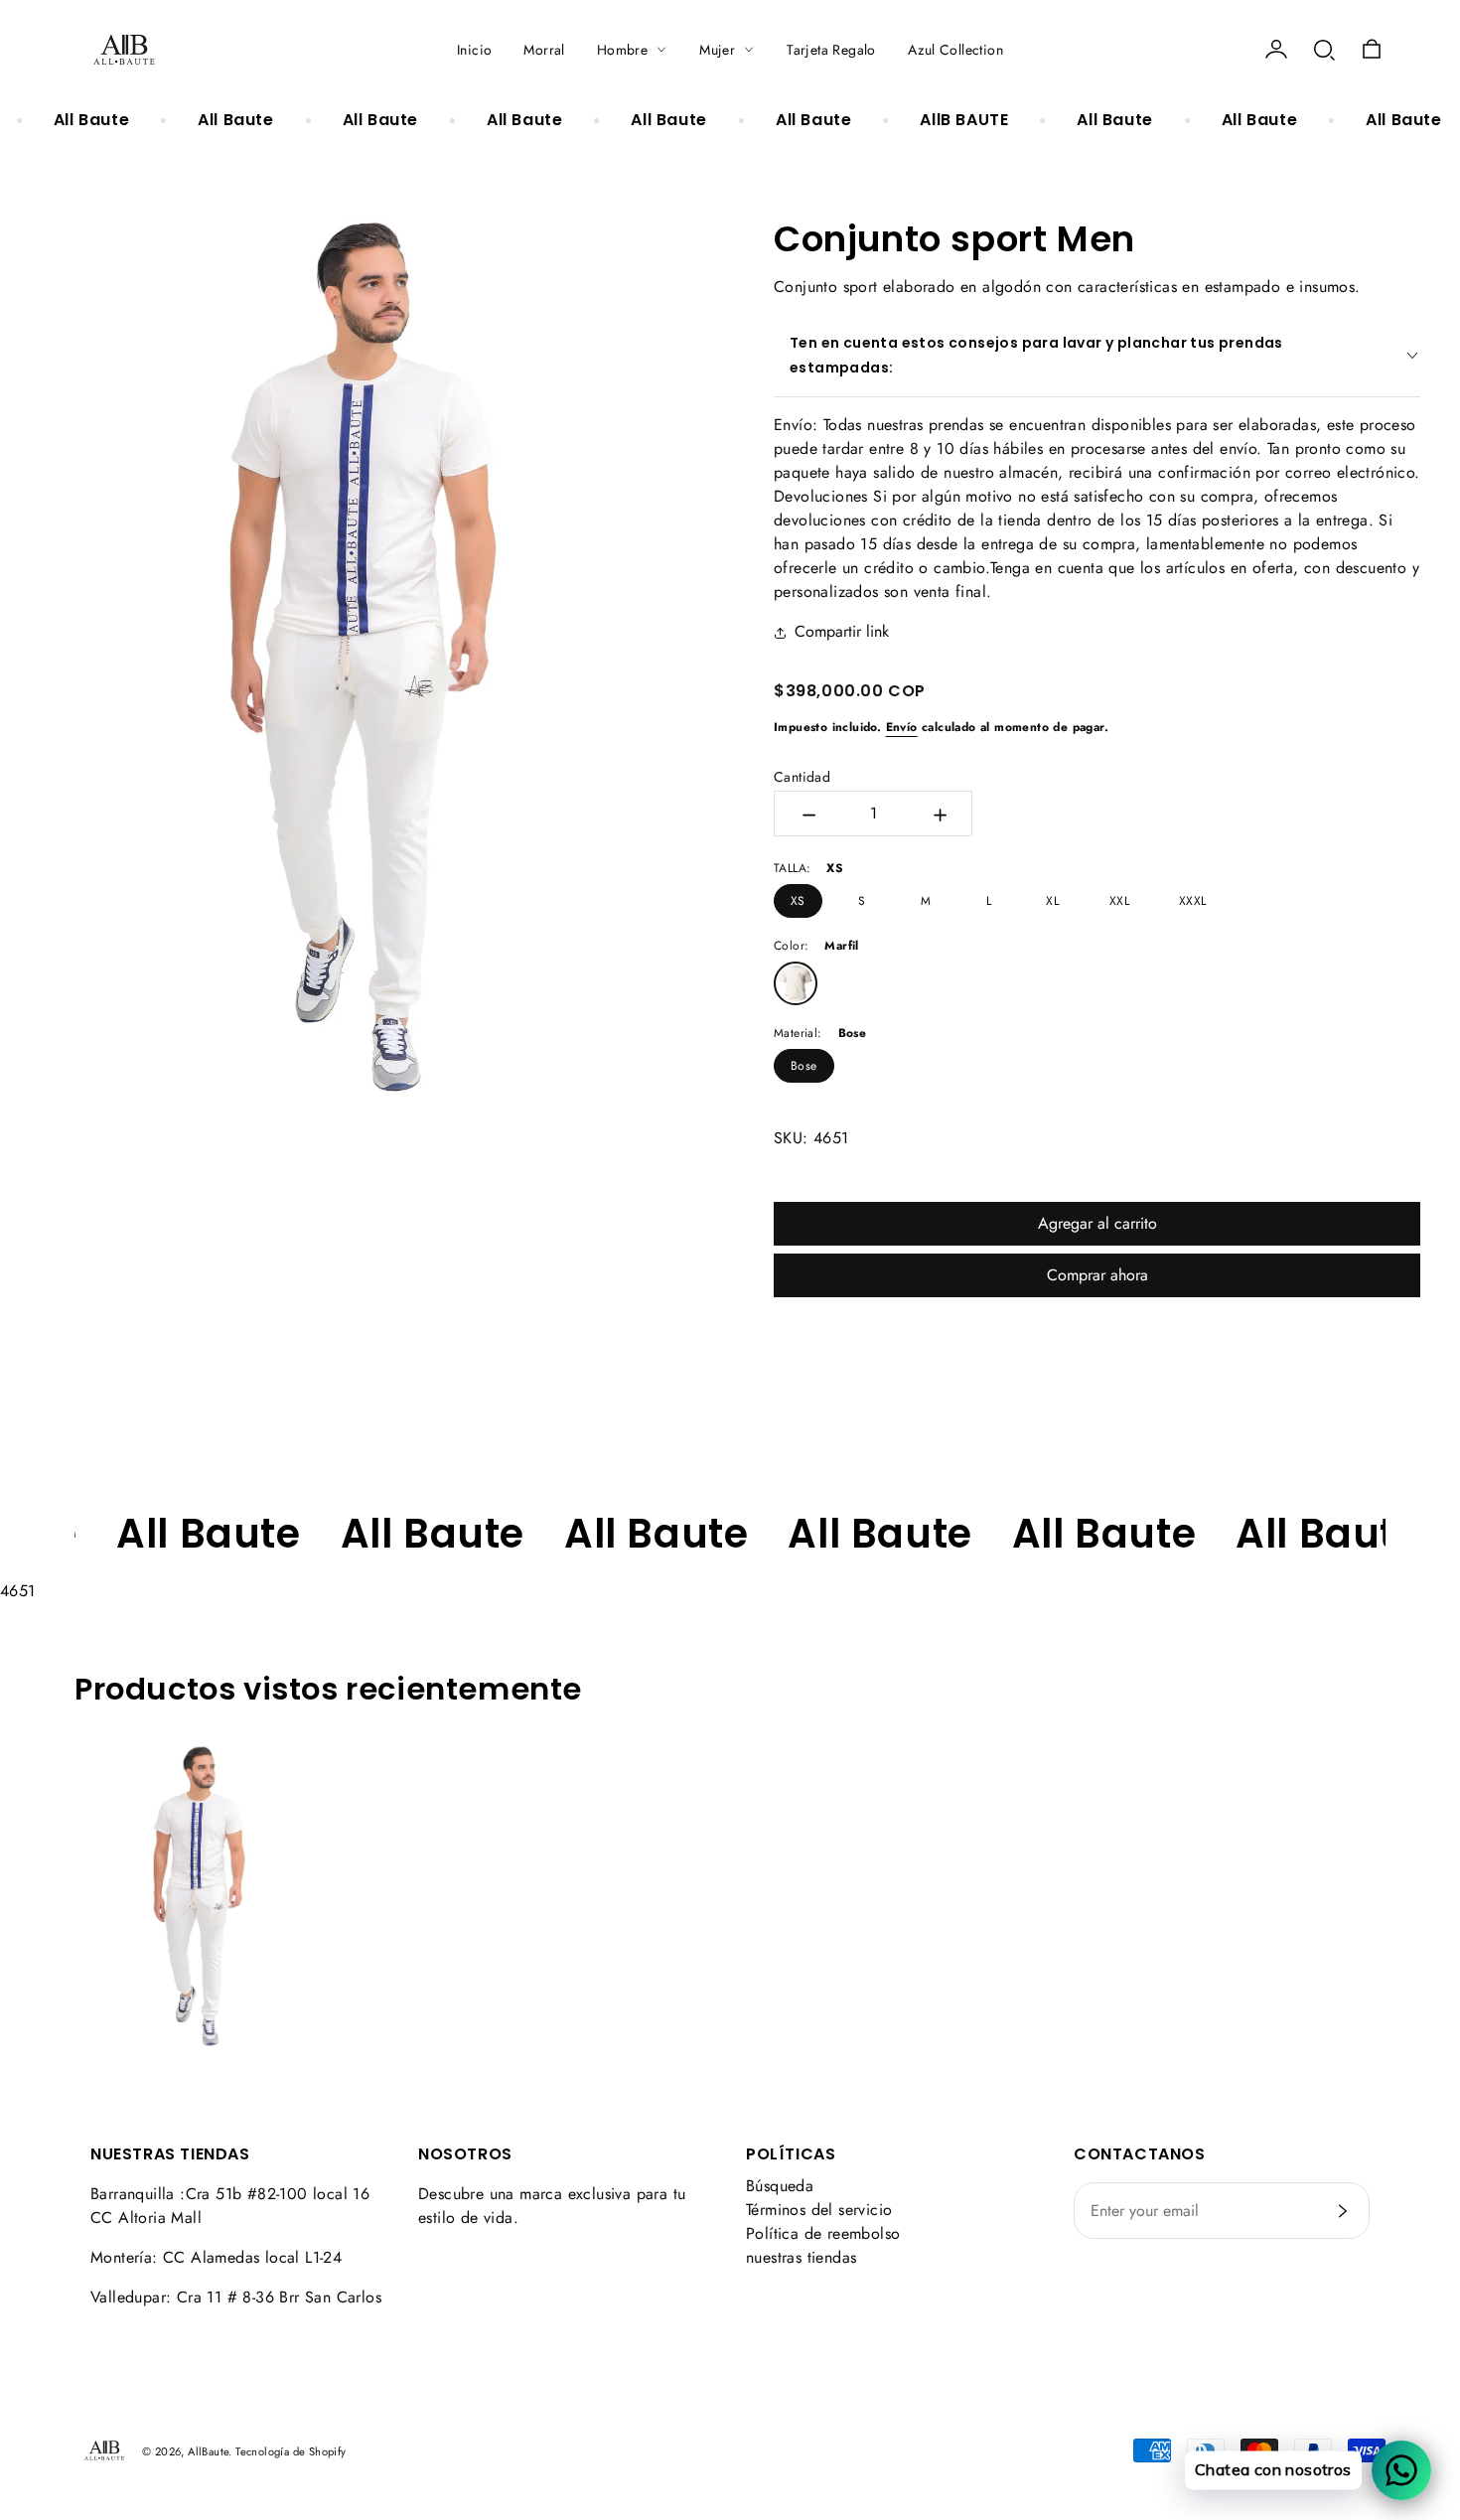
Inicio (474, 50)
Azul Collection (955, 50)
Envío (902, 727)
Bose (804, 1066)
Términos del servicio (819, 2210)
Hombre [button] (622, 50)
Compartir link (842, 631)
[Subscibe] (1343, 2211)
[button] (1324, 50)
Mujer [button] (717, 50)
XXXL (1193, 901)
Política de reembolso (823, 2233)
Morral (544, 50)
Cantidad (802, 777)
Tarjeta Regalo (831, 50)
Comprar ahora (1097, 1275)
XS (798, 901)
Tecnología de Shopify (291, 2451)
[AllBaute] (124, 50)
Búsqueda (780, 2186)
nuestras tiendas (801, 2257)
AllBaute (208, 2451)
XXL (1119, 901)
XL (1052, 901)
